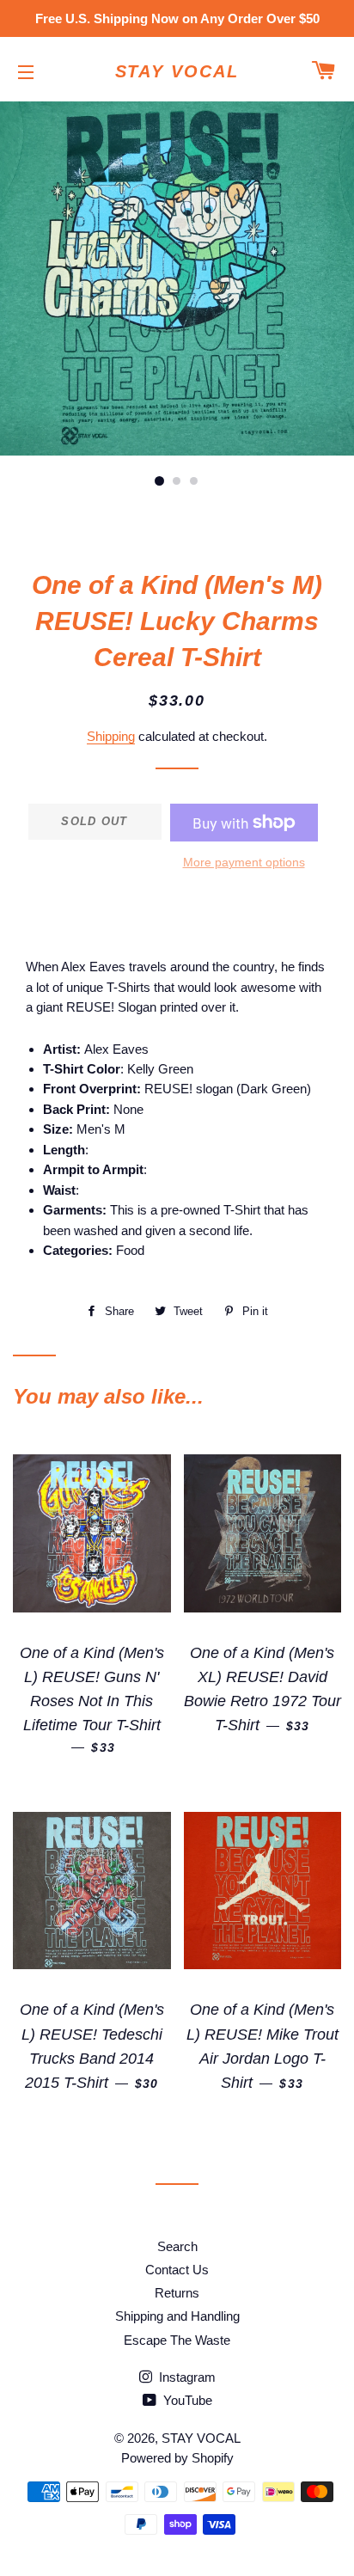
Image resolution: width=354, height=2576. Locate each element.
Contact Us (177, 2270)
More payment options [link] (244, 862)
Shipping (111, 736)
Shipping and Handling (177, 2316)
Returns (177, 2293)
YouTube (186, 2400)
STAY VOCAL (177, 71)
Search (177, 2246)
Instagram (186, 2377)
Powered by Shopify (177, 2458)
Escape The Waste (177, 2340)
